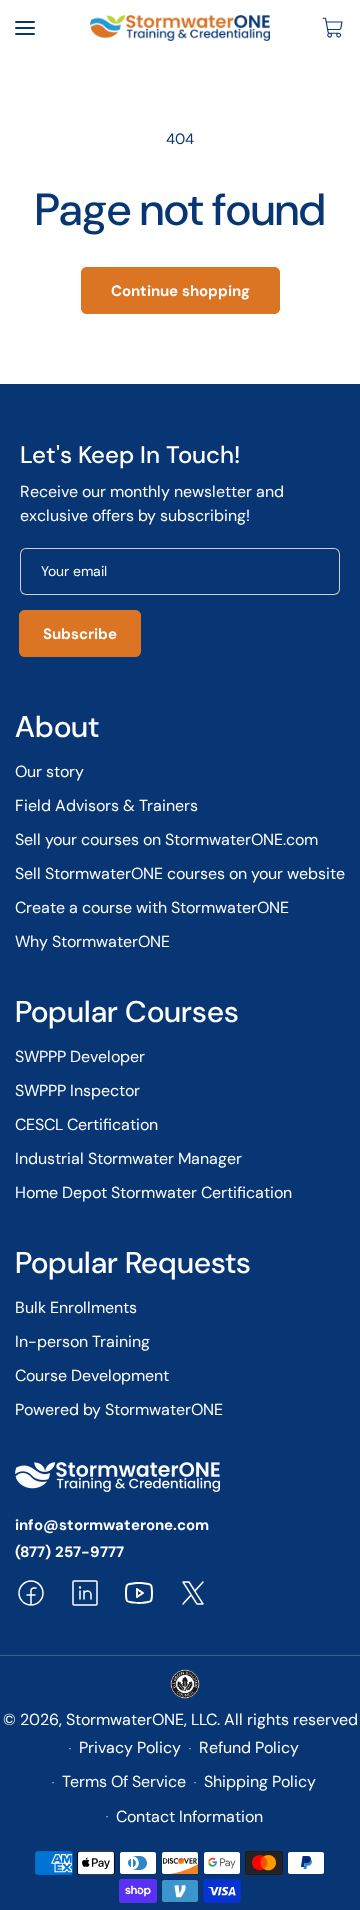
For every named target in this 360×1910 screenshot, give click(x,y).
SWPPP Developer (80, 1056)
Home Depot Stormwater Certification (153, 1192)
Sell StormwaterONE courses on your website (180, 873)
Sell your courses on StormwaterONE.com (166, 839)
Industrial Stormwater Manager (128, 1158)
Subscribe (80, 634)
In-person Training (82, 1341)
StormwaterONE (125, 1719)
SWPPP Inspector (77, 1090)
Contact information (189, 1816)
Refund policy (249, 1747)
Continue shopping (180, 291)
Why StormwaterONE (92, 941)
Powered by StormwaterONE (119, 1409)
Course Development (92, 1375)
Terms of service (124, 1781)
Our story (49, 771)
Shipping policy (260, 1781)
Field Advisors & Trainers (106, 805)
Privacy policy (130, 1747)
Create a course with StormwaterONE (152, 907)
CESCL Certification (86, 1124)
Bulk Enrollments (76, 1307)
